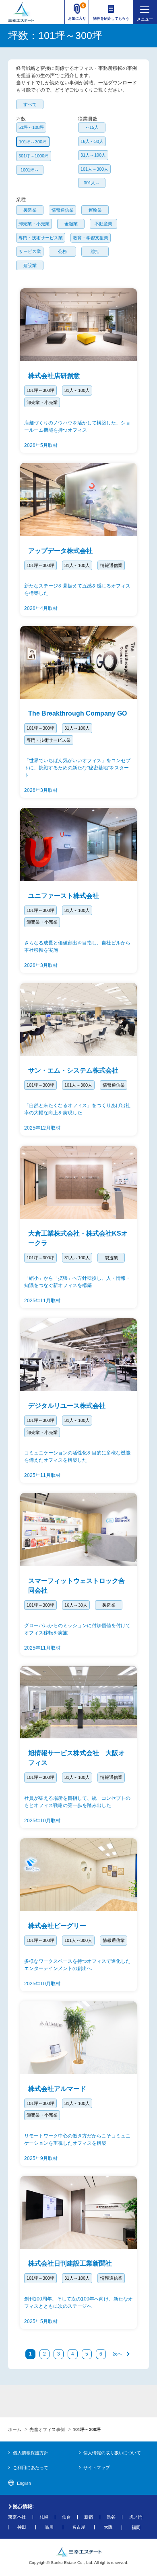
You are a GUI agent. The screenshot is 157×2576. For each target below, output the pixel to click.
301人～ (92, 183)
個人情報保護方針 (31, 2453)
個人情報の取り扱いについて (112, 2453)
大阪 (108, 2527)
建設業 (30, 265)
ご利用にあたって (31, 2468)
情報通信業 (63, 210)
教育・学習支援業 (91, 238)
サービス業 (30, 251)
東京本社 (17, 2517)
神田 (22, 2527)
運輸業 (95, 210)
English (24, 2483)
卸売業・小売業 (34, 224)
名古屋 (79, 2527)
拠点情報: (23, 2507)
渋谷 (111, 2517)
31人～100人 (93, 155)
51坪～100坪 (31, 127)
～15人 (92, 127)
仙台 (66, 2517)
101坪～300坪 (33, 142)
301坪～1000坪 (34, 156)
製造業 (30, 210)
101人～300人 (94, 169)
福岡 (136, 2528)
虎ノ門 (136, 2517)
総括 (95, 251)
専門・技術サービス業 (41, 238)
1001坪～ (30, 170)
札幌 (44, 2517)
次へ (118, 2354)
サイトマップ (97, 2468)
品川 (49, 2527)
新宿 (89, 2517)
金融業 (71, 224)
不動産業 (103, 224)
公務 (62, 251)
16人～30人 (92, 141)
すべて (30, 104)
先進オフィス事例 (47, 2429)
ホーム (15, 2429)
